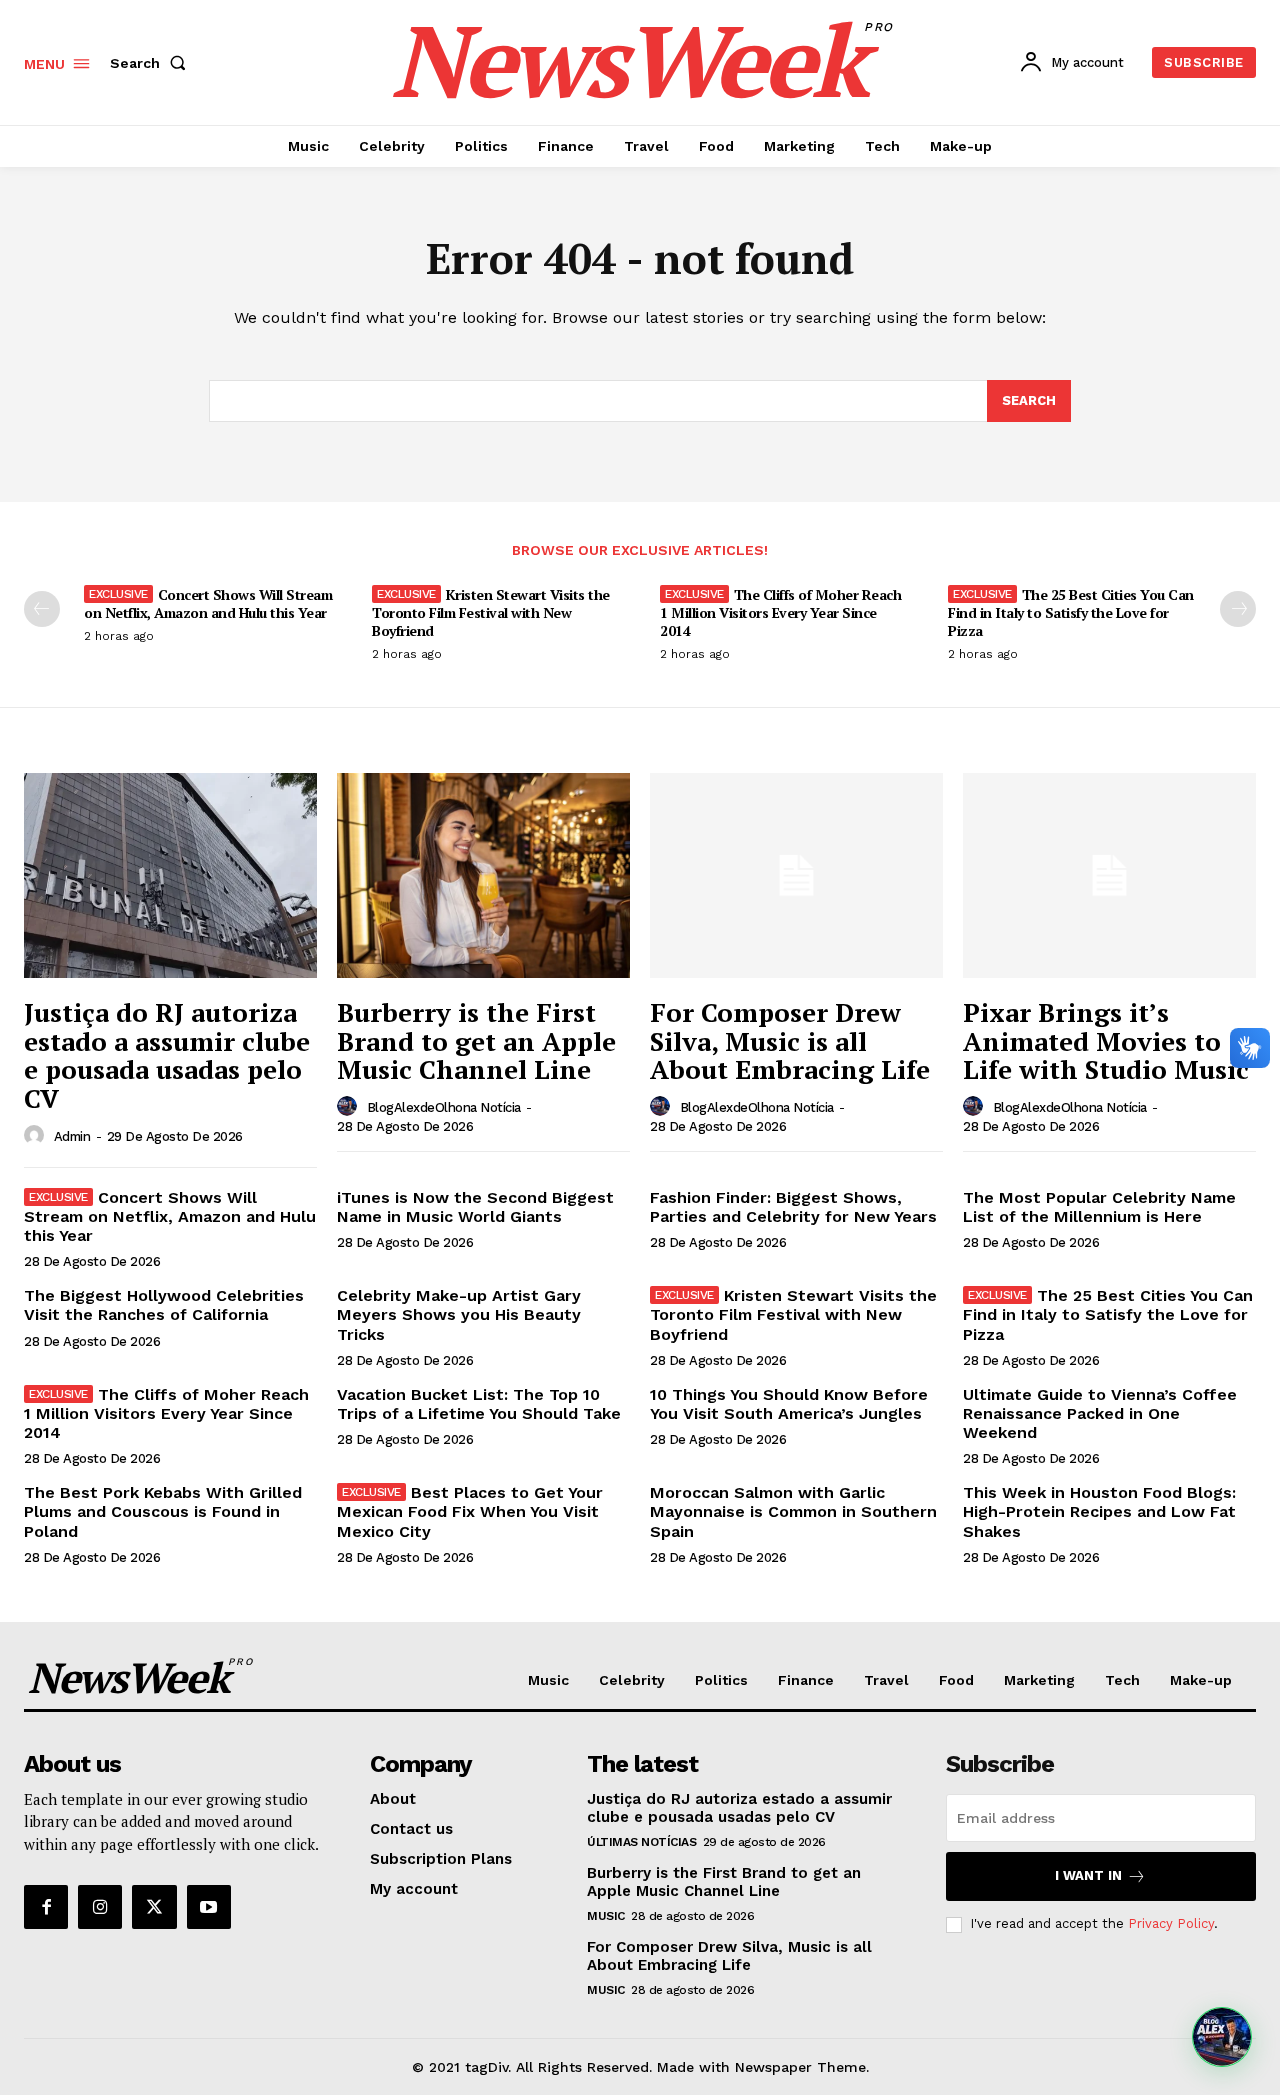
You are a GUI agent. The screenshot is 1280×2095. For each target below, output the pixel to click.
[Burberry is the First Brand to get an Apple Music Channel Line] (483, 875)
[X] (154, 1907)
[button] (152, 63)
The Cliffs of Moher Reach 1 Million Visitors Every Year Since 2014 (780, 612)
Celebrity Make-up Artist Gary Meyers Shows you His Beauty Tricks (459, 1314)
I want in (1088, 1875)
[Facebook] (46, 1907)
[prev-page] (42, 609)
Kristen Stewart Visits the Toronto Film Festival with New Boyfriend (491, 612)
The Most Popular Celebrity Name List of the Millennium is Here (1099, 1207)
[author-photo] (37, 1136)
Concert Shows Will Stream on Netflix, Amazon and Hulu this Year (208, 603)
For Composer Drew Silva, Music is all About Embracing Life (790, 1040)
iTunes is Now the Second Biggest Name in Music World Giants (475, 1207)
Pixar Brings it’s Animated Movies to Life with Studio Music (1106, 1040)
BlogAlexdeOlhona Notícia (444, 1107)
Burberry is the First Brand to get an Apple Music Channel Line (476, 1040)
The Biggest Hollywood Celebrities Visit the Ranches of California (164, 1305)
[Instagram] (100, 1907)
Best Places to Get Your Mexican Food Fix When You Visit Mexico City (470, 1511)
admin (72, 1136)
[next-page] (1238, 609)
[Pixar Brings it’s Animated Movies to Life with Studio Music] (1109, 875)
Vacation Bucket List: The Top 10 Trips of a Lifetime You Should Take (479, 1404)
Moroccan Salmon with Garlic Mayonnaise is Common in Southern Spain (793, 1511)
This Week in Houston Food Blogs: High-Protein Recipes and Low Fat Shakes (1099, 1511)
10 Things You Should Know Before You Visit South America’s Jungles (789, 1404)
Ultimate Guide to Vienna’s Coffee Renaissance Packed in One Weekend (1100, 1413)
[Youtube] (209, 1907)
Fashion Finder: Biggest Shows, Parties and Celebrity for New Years (793, 1207)
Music (606, 1916)
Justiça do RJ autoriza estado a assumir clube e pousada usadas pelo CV (167, 1055)
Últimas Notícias (641, 1842)
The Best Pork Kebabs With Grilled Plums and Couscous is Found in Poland (163, 1511)
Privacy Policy (1171, 1923)
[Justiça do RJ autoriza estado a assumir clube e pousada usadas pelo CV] (170, 875)
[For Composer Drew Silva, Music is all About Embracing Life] (796, 875)
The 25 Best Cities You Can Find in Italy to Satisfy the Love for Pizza (1071, 612)
